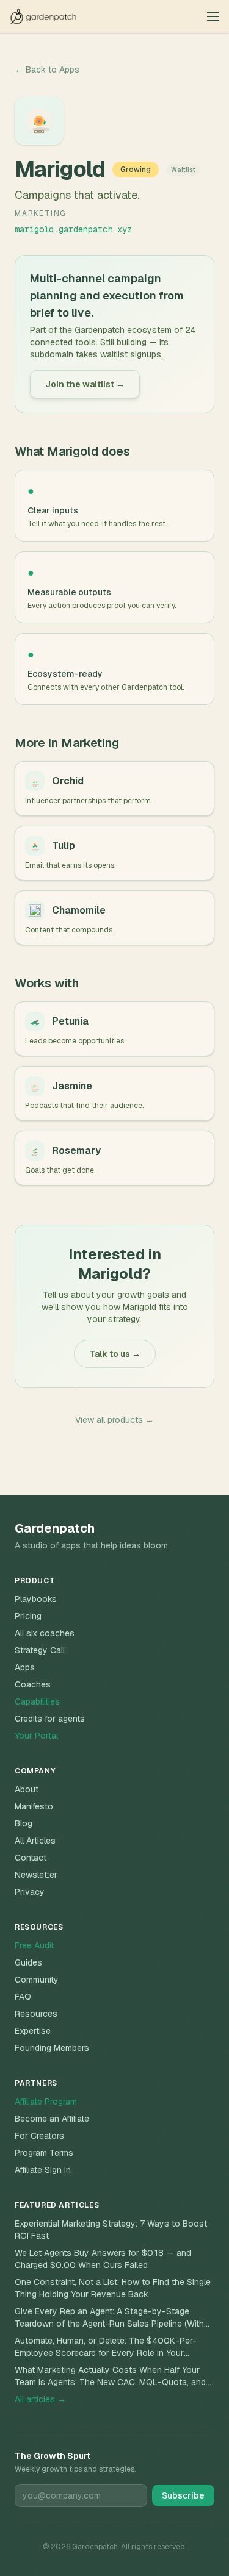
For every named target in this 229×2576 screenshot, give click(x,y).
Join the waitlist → (85, 384)
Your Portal (36, 1736)
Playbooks (36, 1599)
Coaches (33, 1684)
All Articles (35, 1841)
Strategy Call (40, 1650)
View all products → (114, 1420)
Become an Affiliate (52, 2119)
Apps (25, 1667)
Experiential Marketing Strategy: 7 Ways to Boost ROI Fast (111, 2230)
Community (37, 1980)
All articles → (40, 2399)
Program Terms (44, 2153)
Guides (28, 1962)
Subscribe (183, 2495)
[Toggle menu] (213, 16)
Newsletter (36, 1875)
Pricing (28, 1616)
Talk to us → (115, 1354)
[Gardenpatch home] (43, 16)
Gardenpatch (55, 1528)
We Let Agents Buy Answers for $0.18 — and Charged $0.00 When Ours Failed (103, 2259)
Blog (24, 1823)
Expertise (33, 2031)
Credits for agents (50, 1719)
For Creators (39, 2136)
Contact (31, 1858)
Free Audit (34, 1945)
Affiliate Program (46, 2102)
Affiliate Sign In (43, 2170)
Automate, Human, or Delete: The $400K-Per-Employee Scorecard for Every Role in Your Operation (106, 2347)
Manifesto (34, 1806)
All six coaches (45, 1633)
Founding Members (52, 2048)
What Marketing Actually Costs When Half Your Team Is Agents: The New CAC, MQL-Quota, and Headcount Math (110, 2376)
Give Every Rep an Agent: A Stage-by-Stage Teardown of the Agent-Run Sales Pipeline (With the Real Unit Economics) (109, 2318)
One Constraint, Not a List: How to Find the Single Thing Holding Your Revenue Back (113, 2288)
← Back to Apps (47, 70)
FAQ (23, 1997)
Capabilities (37, 1701)
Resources (36, 2014)
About (27, 1789)
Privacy (30, 1892)
